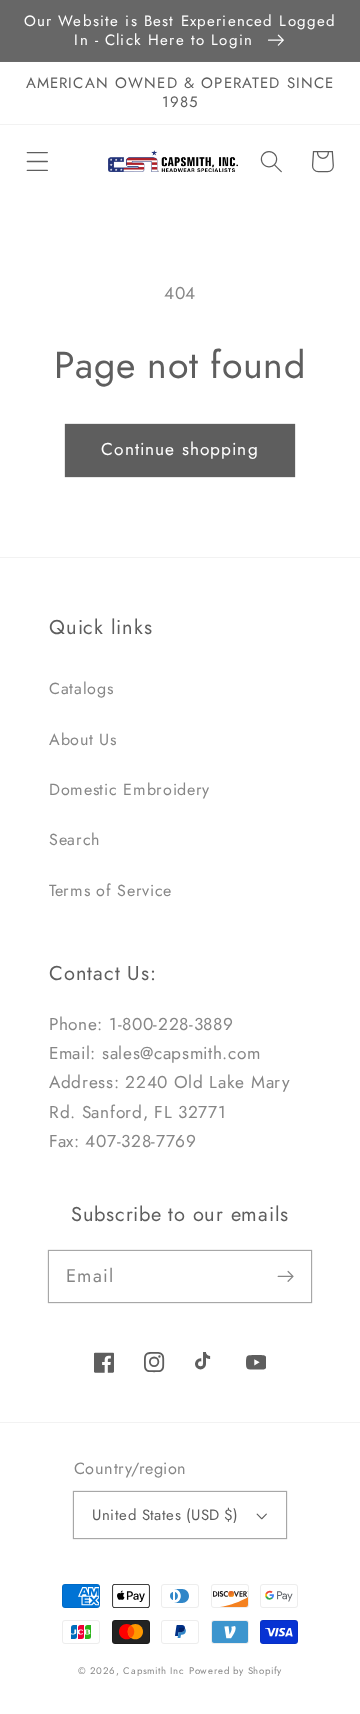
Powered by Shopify (236, 1671)
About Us (83, 739)
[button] (37, 161)
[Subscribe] (285, 1276)
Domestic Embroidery (129, 789)
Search (74, 839)
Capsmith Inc (154, 1671)
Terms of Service (110, 890)
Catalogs (81, 688)
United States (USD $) (165, 1515)
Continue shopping (180, 449)
